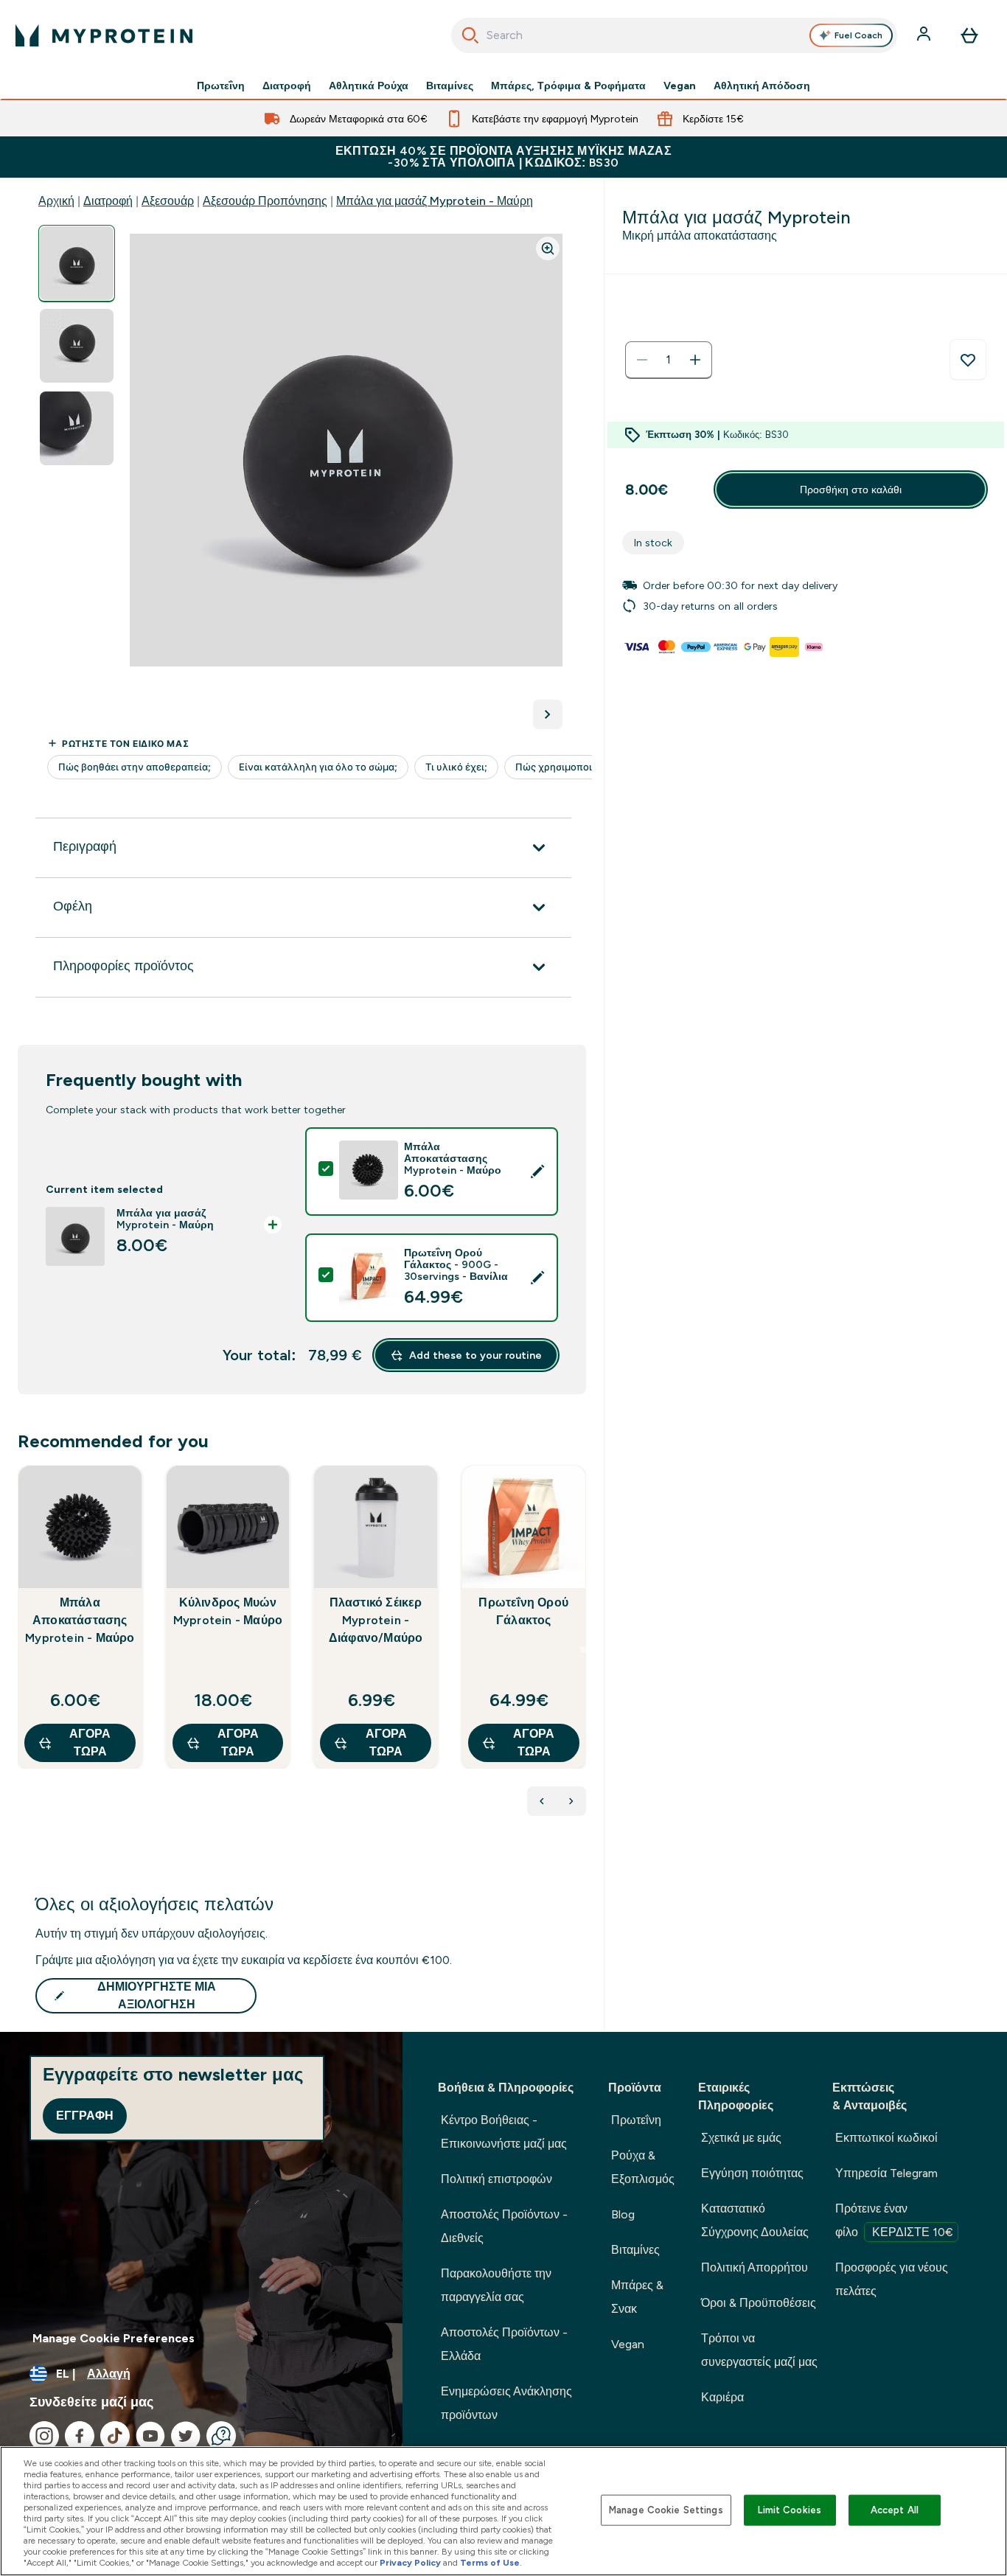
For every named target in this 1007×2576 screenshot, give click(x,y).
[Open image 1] (77, 264)
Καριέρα (722, 2397)
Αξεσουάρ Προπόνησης (265, 201)
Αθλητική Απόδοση (762, 86)
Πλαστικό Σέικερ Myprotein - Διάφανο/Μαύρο (376, 1620)
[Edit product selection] (537, 1172)
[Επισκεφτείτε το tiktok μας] (115, 2436)
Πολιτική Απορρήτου (755, 2267)
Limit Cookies (790, 2510)
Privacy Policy (410, 2563)
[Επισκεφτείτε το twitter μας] (186, 2436)
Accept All (895, 2510)
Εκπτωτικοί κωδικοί (886, 2138)
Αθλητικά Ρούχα (369, 86)
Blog (623, 2214)
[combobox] (675, 35)
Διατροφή (287, 86)
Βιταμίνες (450, 86)
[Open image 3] (77, 429)
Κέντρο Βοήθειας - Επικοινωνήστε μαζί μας (504, 2132)
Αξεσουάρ (168, 201)
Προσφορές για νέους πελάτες (892, 2279)
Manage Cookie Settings (666, 2510)
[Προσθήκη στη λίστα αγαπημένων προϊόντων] (968, 360)
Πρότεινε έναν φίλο (894, 2220)
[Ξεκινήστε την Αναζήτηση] (470, 35)
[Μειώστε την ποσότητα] (642, 360)
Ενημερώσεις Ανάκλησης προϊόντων (506, 2403)
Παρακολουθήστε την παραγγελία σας (496, 2285)
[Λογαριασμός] (925, 35)
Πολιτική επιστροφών (496, 2179)
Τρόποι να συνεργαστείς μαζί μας (759, 2350)
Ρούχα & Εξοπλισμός (643, 2167)
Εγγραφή (85, 2116)
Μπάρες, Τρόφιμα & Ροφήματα (568, 86)
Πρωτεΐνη (221, 86)
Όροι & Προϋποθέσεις (759, 2303)
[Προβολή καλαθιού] (969, 35)
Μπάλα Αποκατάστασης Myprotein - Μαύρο (80, 1620)
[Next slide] (583, 1649)
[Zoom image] (548, 248)
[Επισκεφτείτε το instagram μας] (44, 2436)
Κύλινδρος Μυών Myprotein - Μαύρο (228, 1611)
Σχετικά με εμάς (741, 2138)
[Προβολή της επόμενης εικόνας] (548, 714)
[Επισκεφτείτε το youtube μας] (150, 2436)
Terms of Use (490, 2563)
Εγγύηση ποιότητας (752, 2173)
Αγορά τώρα (90, 1743)
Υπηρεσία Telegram (886, 2173)
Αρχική (56, 201)
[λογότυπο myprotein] (104, 35)
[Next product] (571, 1801)
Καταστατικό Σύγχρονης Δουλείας (755, 2220)
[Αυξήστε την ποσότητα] (695, 360)
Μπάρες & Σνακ (637, 2297)
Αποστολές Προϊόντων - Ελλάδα (504, 2344)
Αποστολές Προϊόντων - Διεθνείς (504, 2226)
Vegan (680, 86)
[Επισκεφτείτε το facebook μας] (80, 2436)
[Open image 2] (77, 346)
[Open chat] (221, 2436)
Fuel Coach (858, 35)
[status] (669, 360)
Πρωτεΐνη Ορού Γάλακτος (523, 1611)
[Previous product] (542, 1801)
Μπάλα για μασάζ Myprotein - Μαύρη (435, 201)
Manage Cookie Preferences (114, 2338)
